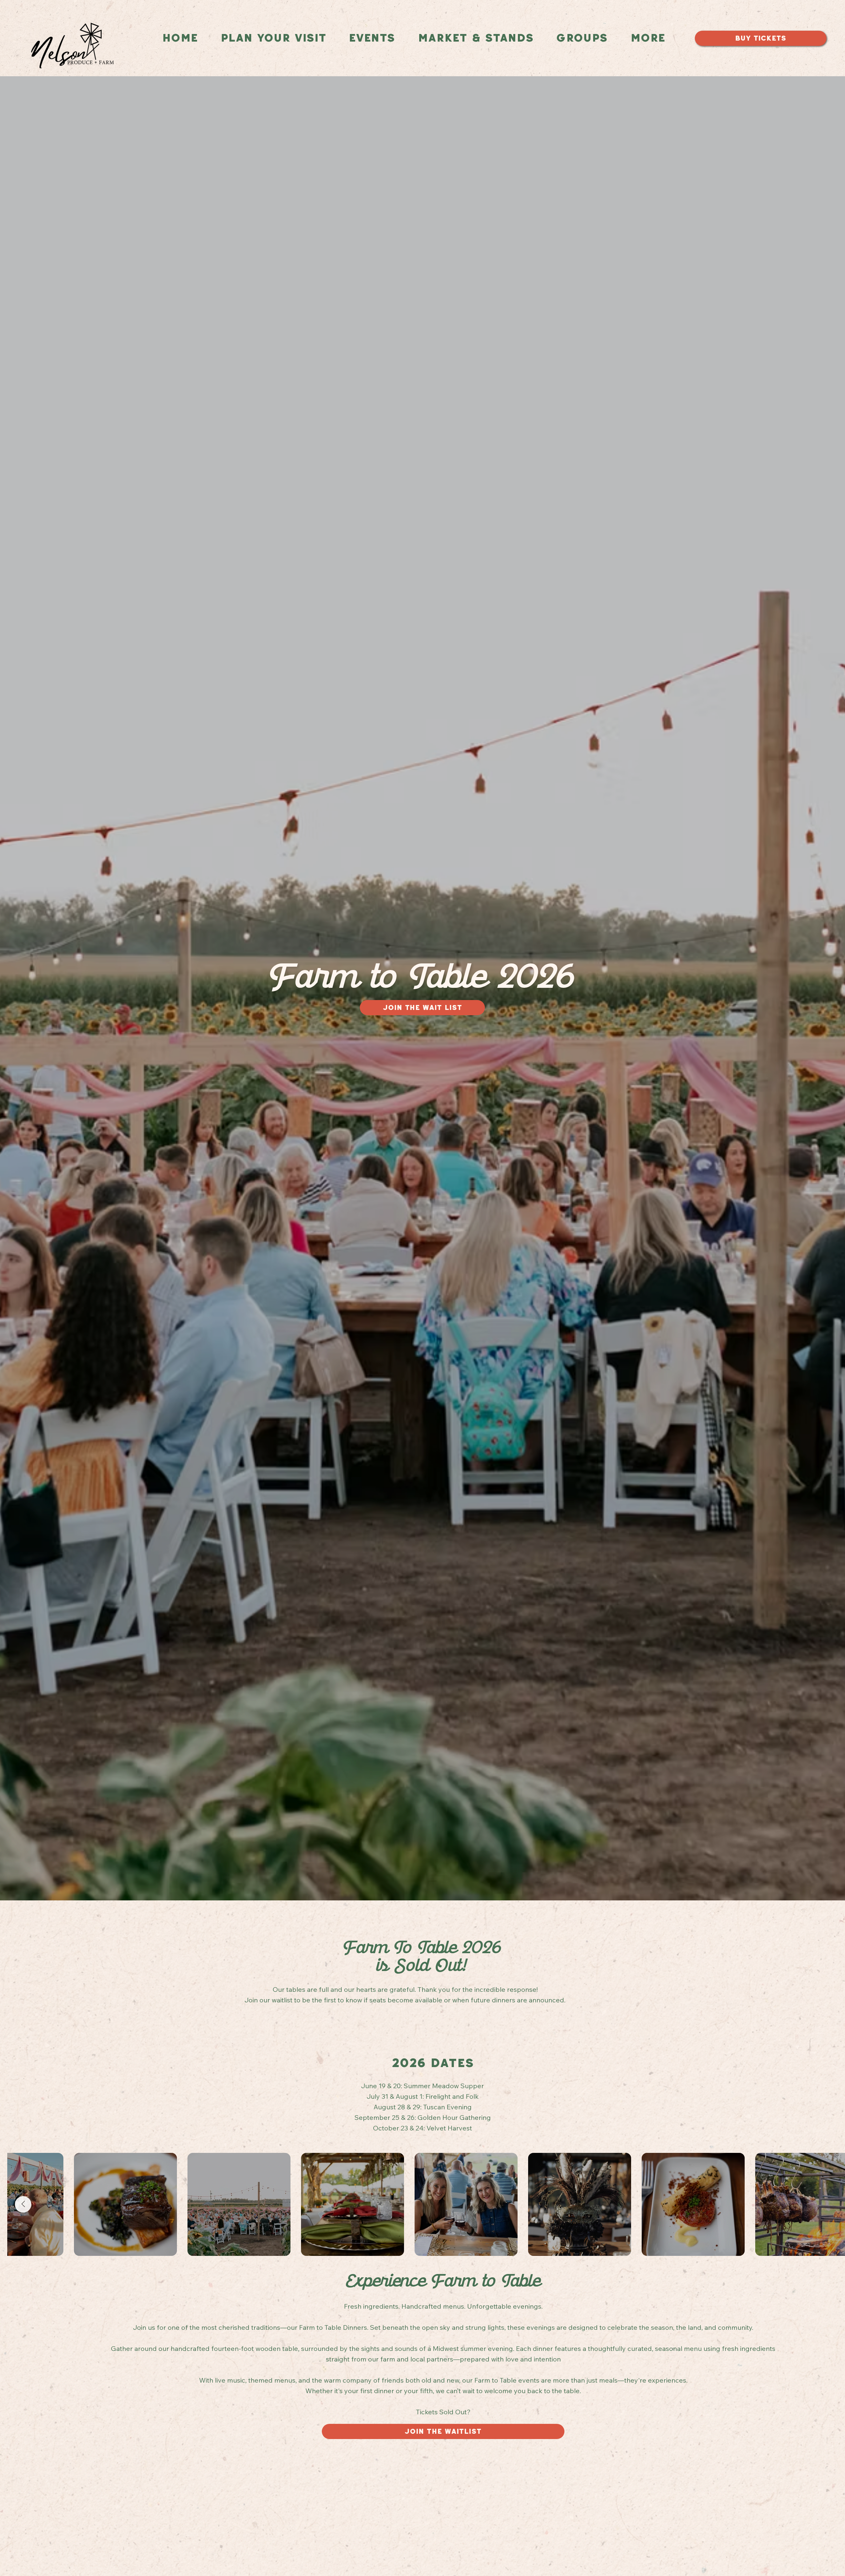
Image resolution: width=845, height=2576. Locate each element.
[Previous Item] (23, 2204)
